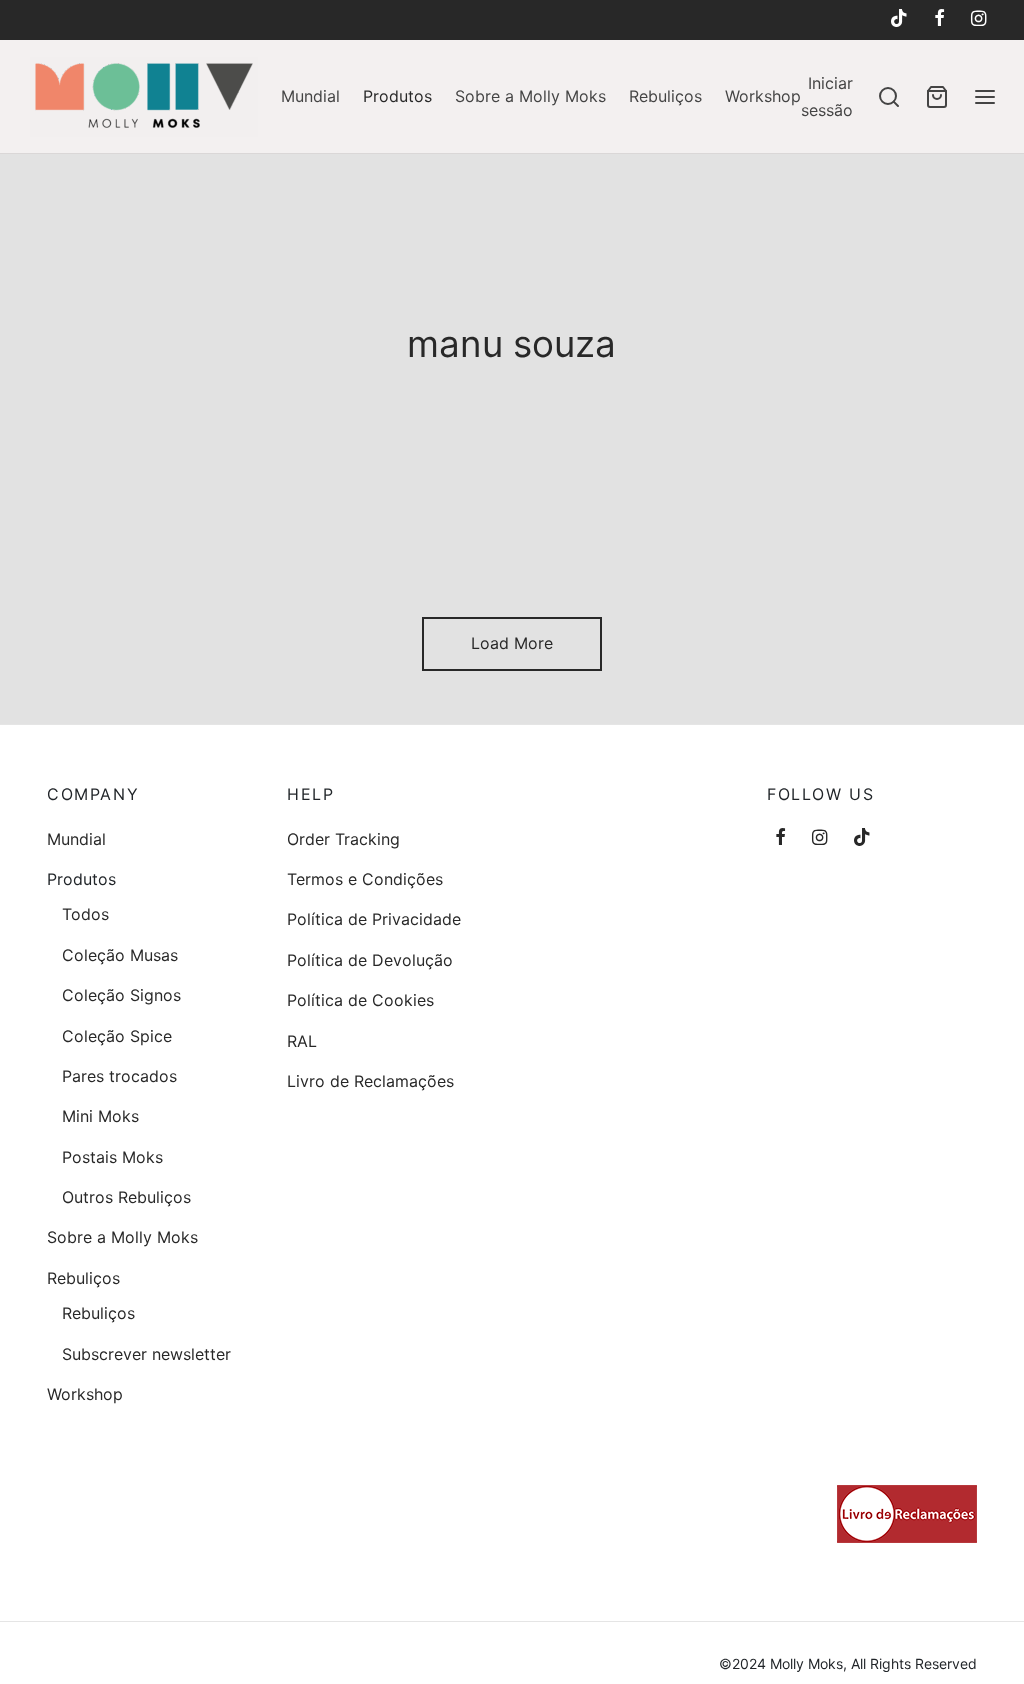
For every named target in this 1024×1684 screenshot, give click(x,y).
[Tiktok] (898, 19)
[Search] (889, 97)
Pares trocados (119, 1076)
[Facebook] (939, 19)
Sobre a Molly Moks (530, 96)
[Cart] (937, 97)
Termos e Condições (365, 879)
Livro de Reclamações (370, 1081)
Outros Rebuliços (126, 1197)
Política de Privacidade (374, 919)
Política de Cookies (360, 1000)
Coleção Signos (121, 995)
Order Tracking (343, 839)
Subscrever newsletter (146, 1354)
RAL (302, 1041)
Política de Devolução (370, 960)
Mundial (310, 96)
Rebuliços (665, 96)
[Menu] (985, 97)
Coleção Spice (117, 1036)
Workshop (763, 96)
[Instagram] (978, 19)
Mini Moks (100, 1116)
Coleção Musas (120, 955)
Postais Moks (112, 1157)
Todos (85, 914)
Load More (512, 643)
